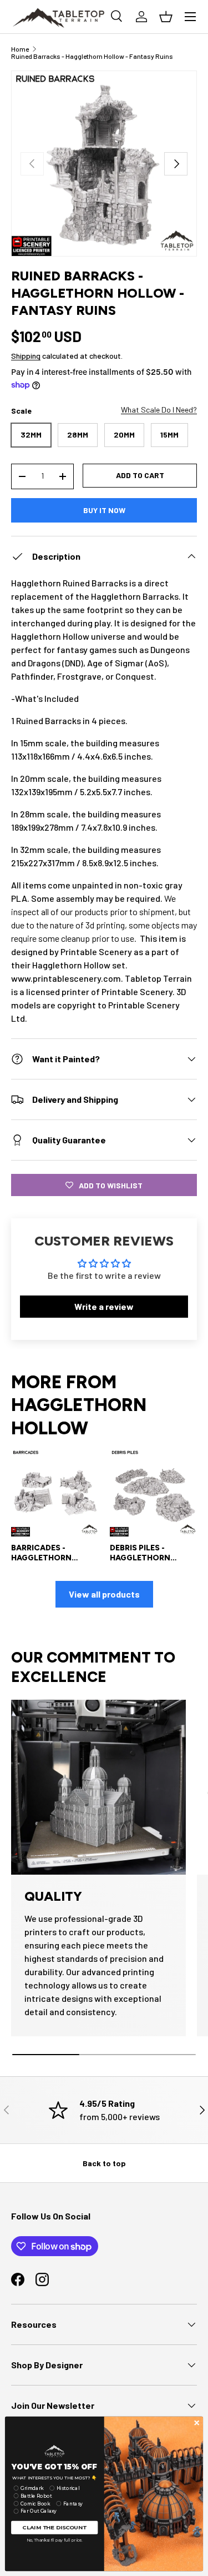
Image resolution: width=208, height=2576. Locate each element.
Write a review (104, 1306)
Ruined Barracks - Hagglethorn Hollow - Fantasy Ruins (92, 56)
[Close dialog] (197, 2423)
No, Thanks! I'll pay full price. (55, 2540)
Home (20, 49)
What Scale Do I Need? (159, 410)
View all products (104, 1594)
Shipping (26, 356)
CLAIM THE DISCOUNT (54, 2527)
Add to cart (140, 475)
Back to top (104, 2163)
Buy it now (104, 510)
